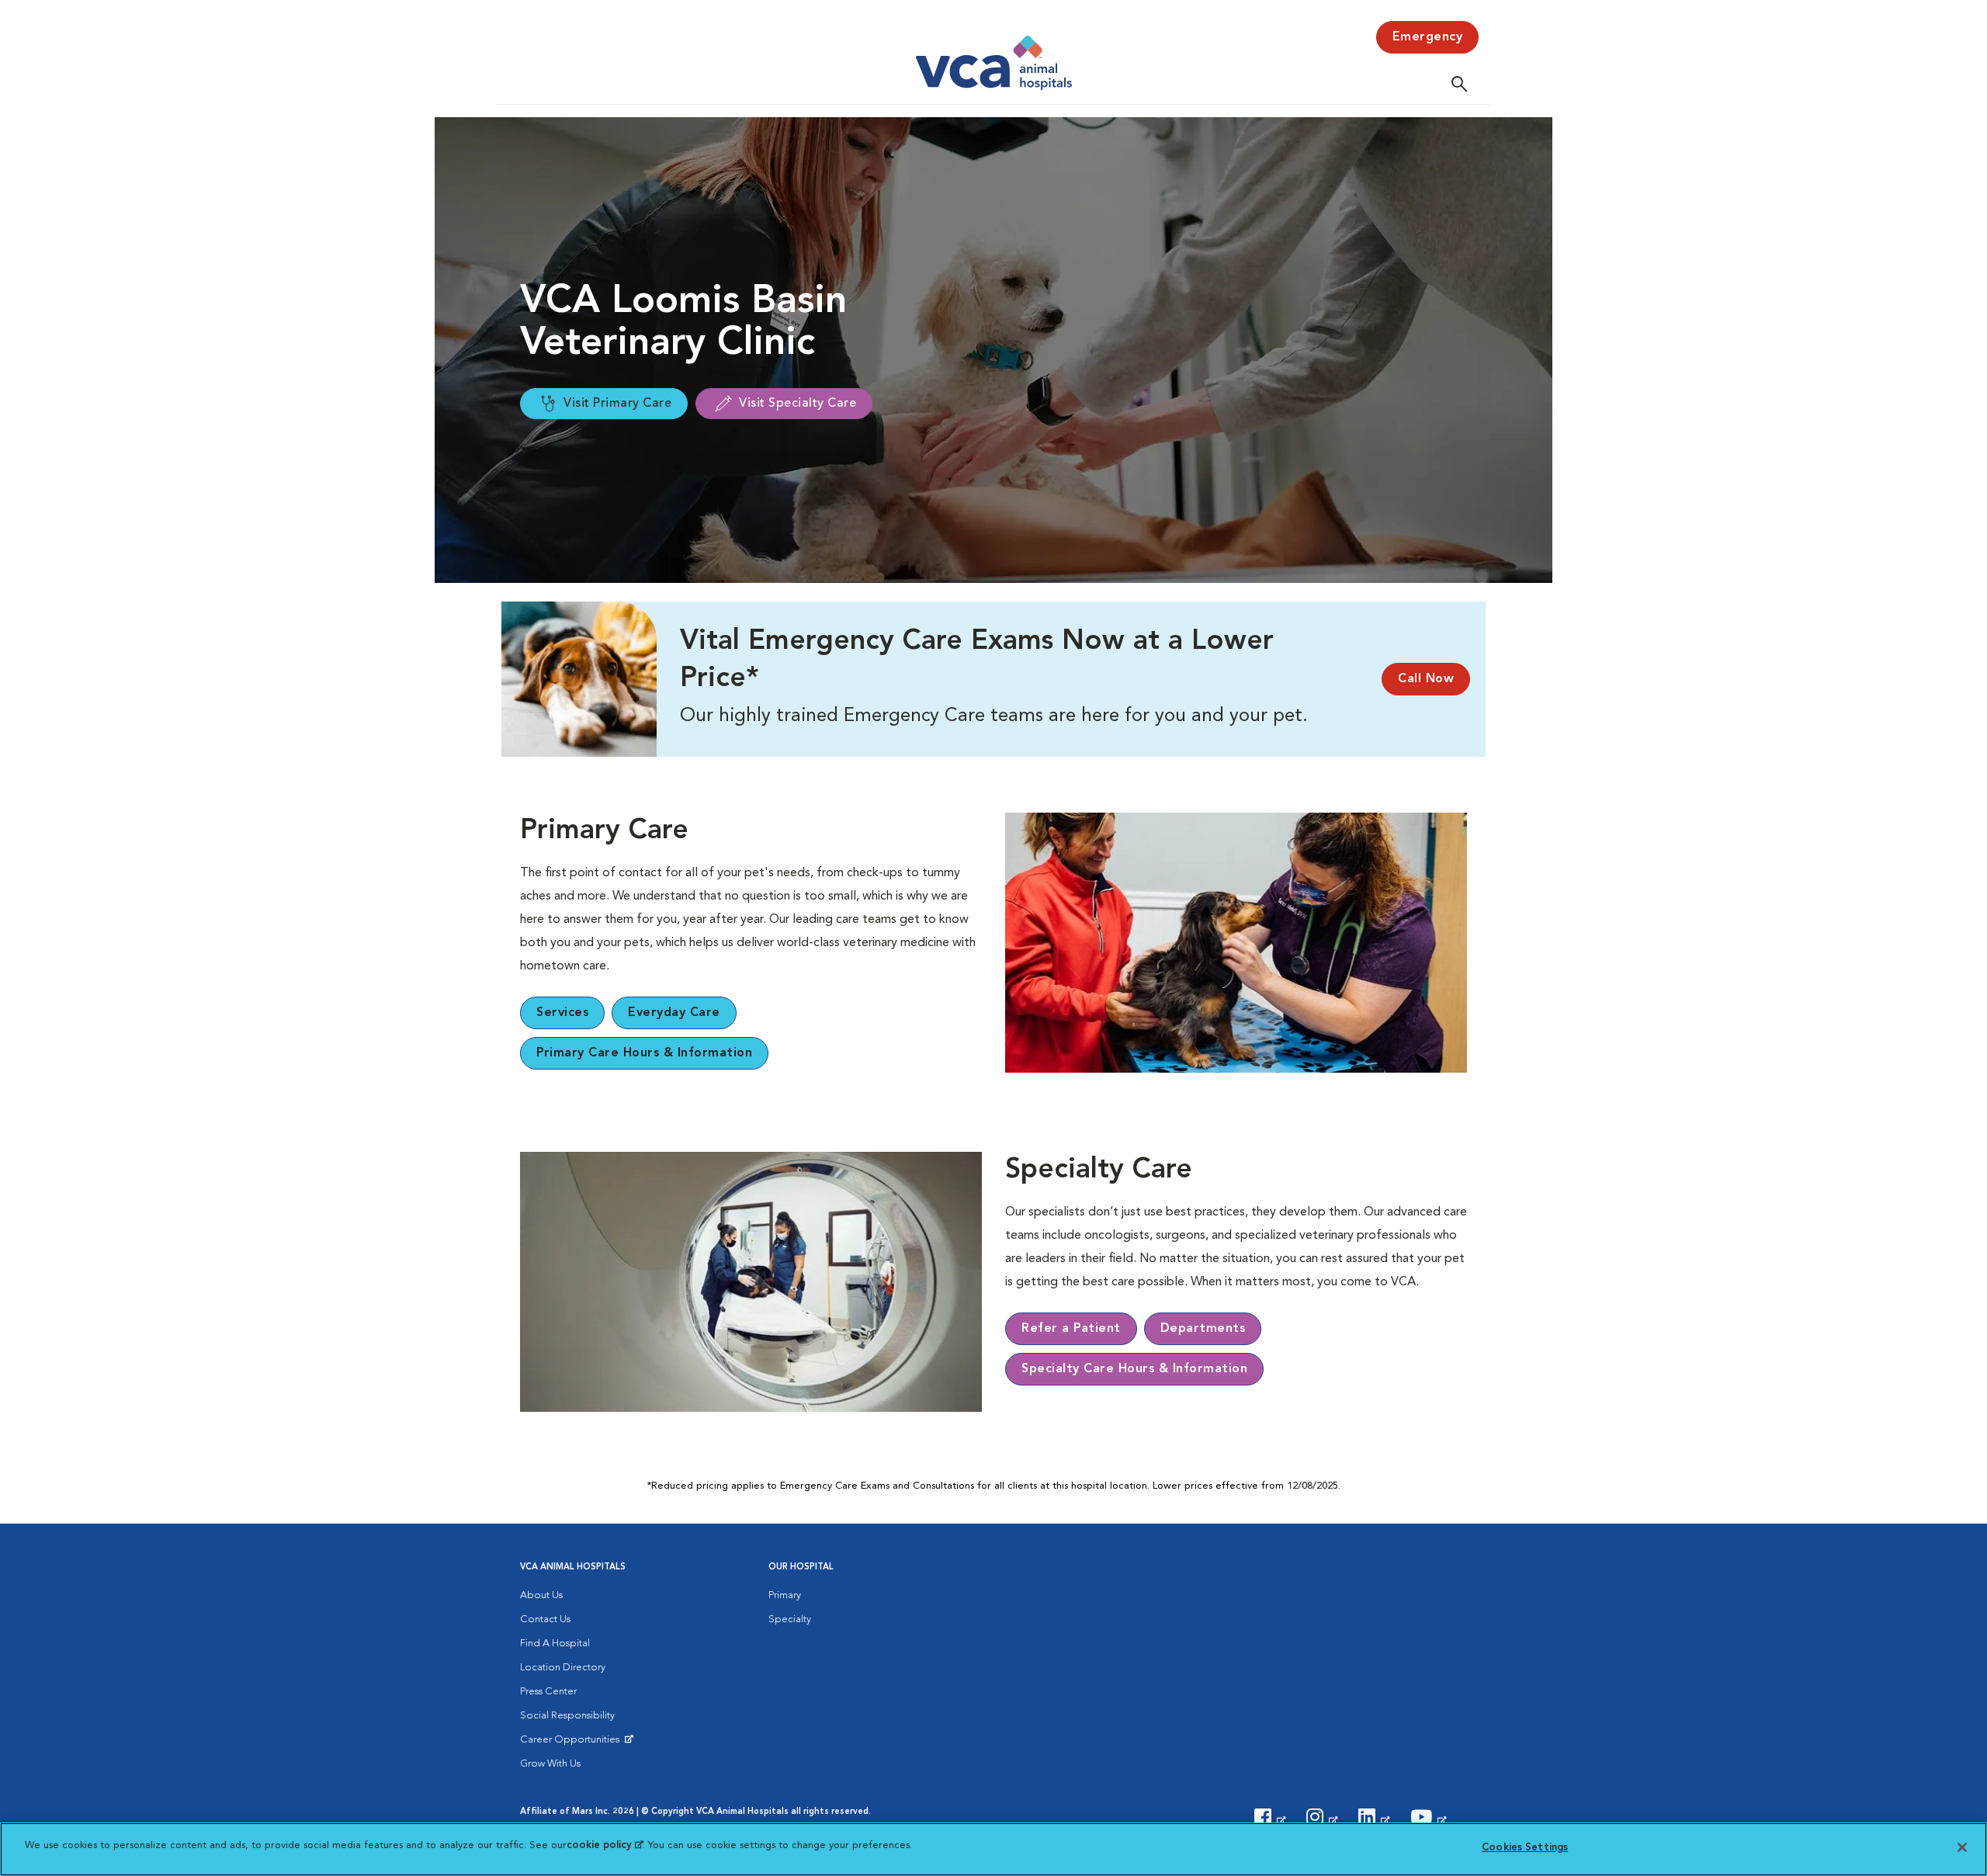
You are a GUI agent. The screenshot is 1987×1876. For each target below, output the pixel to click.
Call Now (1426, 679)
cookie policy (605, 1845)
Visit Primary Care (617, 404)
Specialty (790, 1619)
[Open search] (1463, 83)
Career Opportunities (572, 1743)
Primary (785, 1595)
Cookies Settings (1525, 1848)
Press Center (548, 1692)
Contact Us (545, 1619)
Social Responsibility (567, 1716)
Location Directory (563, 1668)
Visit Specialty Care (798, 404)
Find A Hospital (555, 1644)
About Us (541, 1595)
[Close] (1962, 1847)
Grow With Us (550, 1764)
